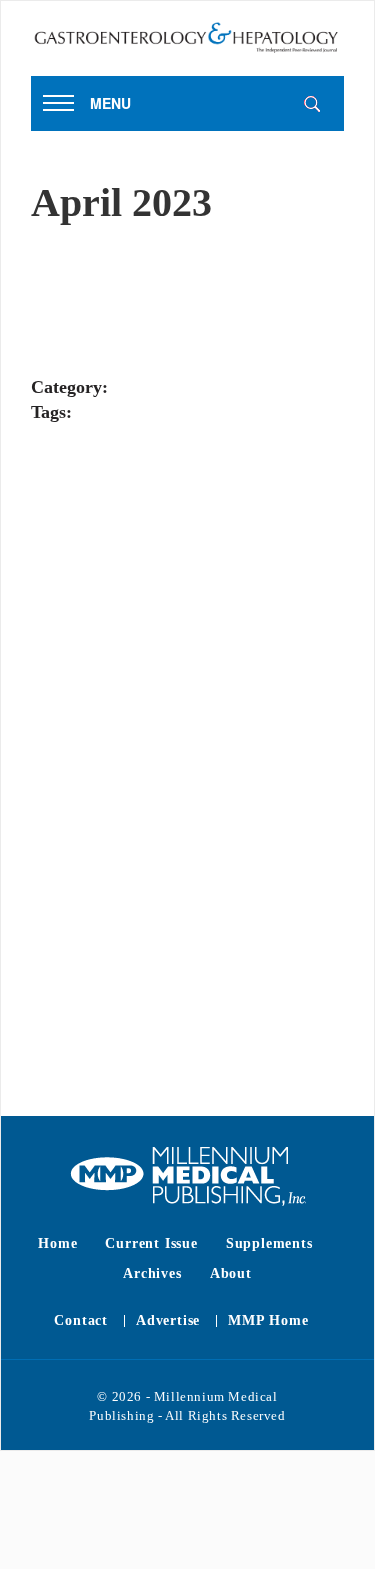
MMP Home (268, 1320)
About (231, 1273)
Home (57, 1243)
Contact (81, 1320)
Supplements (269, 1243)
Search (312, 104)
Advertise (168, 1320)
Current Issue (151, 1243)
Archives (152, 1273)
